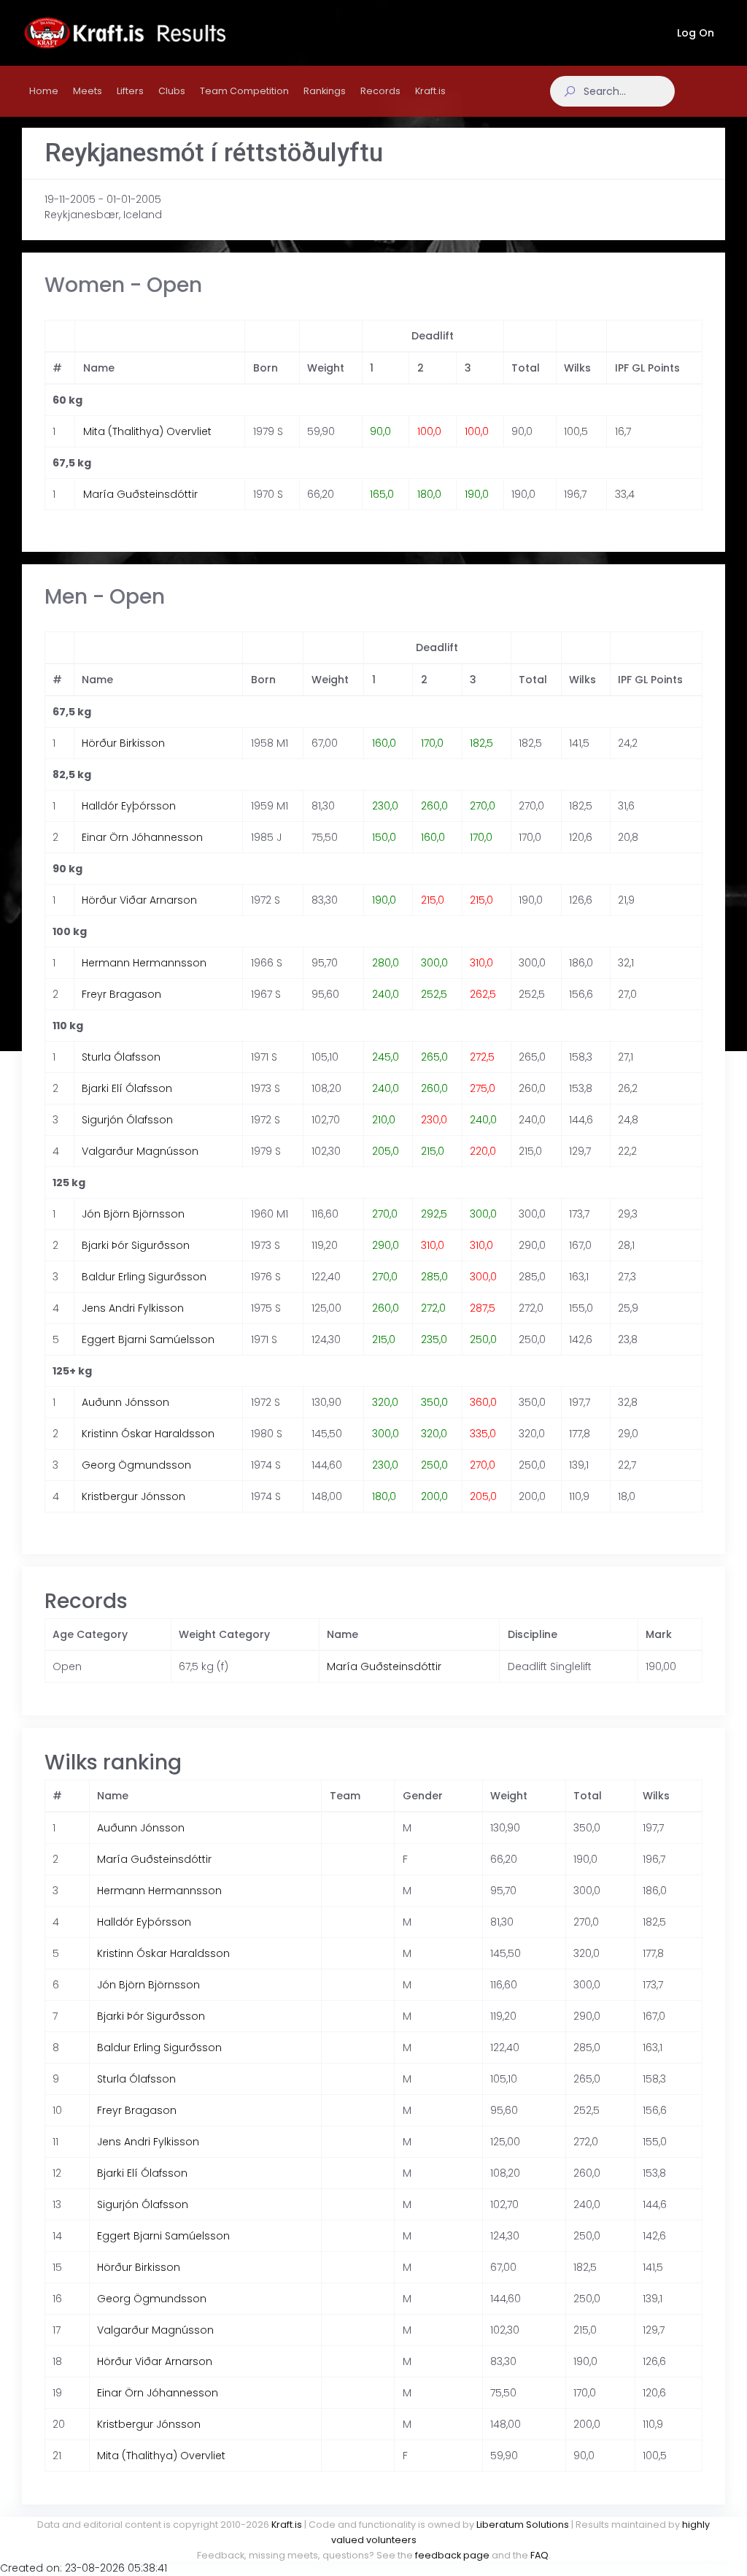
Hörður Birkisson (123, 743)
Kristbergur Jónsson (133, 1496)
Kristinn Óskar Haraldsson (148, 1434)
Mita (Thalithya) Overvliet (147, 431)
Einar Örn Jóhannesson (142, 837)
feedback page (452, 2555)
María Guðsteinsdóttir (140, 494)
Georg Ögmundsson (136, 1465)
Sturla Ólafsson (121, 1057)
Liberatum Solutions (523, 2525)
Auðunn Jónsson (125, 1402)
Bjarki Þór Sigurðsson (136, 1245)
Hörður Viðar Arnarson (139, 900)
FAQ (539, 2555)
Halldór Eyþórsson (129, 806)
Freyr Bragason (121, 994)
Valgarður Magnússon (140, 1151)
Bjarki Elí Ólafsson (127, 1088)
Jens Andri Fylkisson (133, 1308)
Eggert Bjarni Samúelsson (148, 1339)
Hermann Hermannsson (144, 963)
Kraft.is (287, 2525)
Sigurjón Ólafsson (127, 1120)
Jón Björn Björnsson (133, 1214)
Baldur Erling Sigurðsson (144, 1277)
